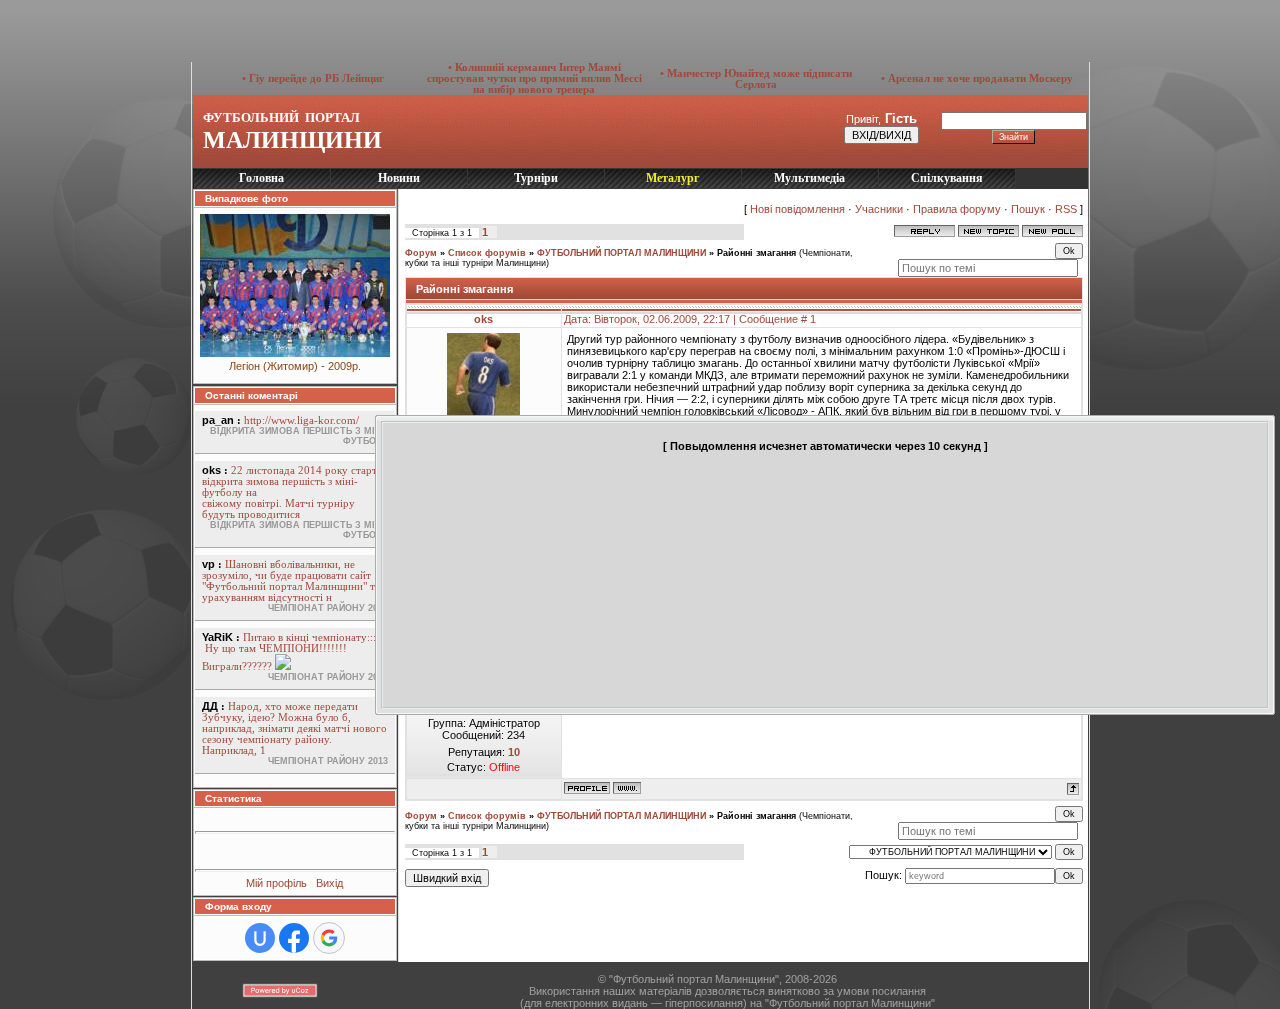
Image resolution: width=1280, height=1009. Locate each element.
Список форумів (487, 253)
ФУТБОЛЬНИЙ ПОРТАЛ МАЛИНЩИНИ (621, 253)
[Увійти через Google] (329, 938)
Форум (421, 253)
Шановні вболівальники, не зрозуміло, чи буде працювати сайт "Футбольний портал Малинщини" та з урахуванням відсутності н (294, 581)
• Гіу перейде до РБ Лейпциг (313, 78)
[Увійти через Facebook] (294, 938)
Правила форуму (957, 209)
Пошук (1028, 209)
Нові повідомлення (797, 209)
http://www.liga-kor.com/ (301, 420)
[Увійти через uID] (260, 938)
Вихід (329, 883)
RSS (1066, 209)
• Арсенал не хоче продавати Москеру (977, 78)
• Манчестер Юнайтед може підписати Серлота (756, 79)
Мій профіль (278, 883)
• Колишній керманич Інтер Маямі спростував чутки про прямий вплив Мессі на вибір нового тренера (534, 78)
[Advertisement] (405, 30)
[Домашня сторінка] (627, 788)
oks (483, 319)
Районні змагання (756, 253)
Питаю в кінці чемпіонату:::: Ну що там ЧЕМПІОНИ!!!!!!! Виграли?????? (290, 652)
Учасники (879, 209)
